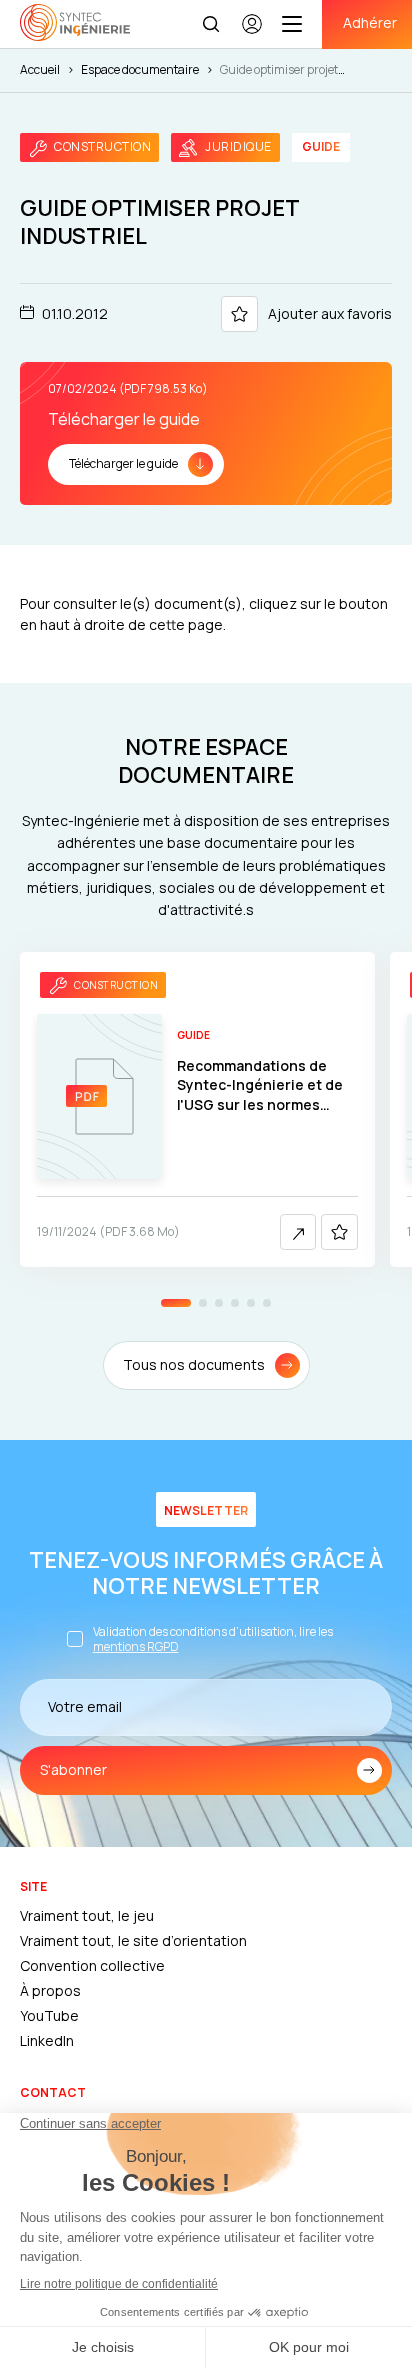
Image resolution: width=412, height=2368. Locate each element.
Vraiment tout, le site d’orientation (133, 1940)
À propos (50, 1990)
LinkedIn (47, 2040)
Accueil (40, 69)
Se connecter (252, 33)
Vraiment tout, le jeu (87, 1915)
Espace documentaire (140, 69)
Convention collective (92, 1965)
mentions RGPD (136, 1646)
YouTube (49, 2015)
